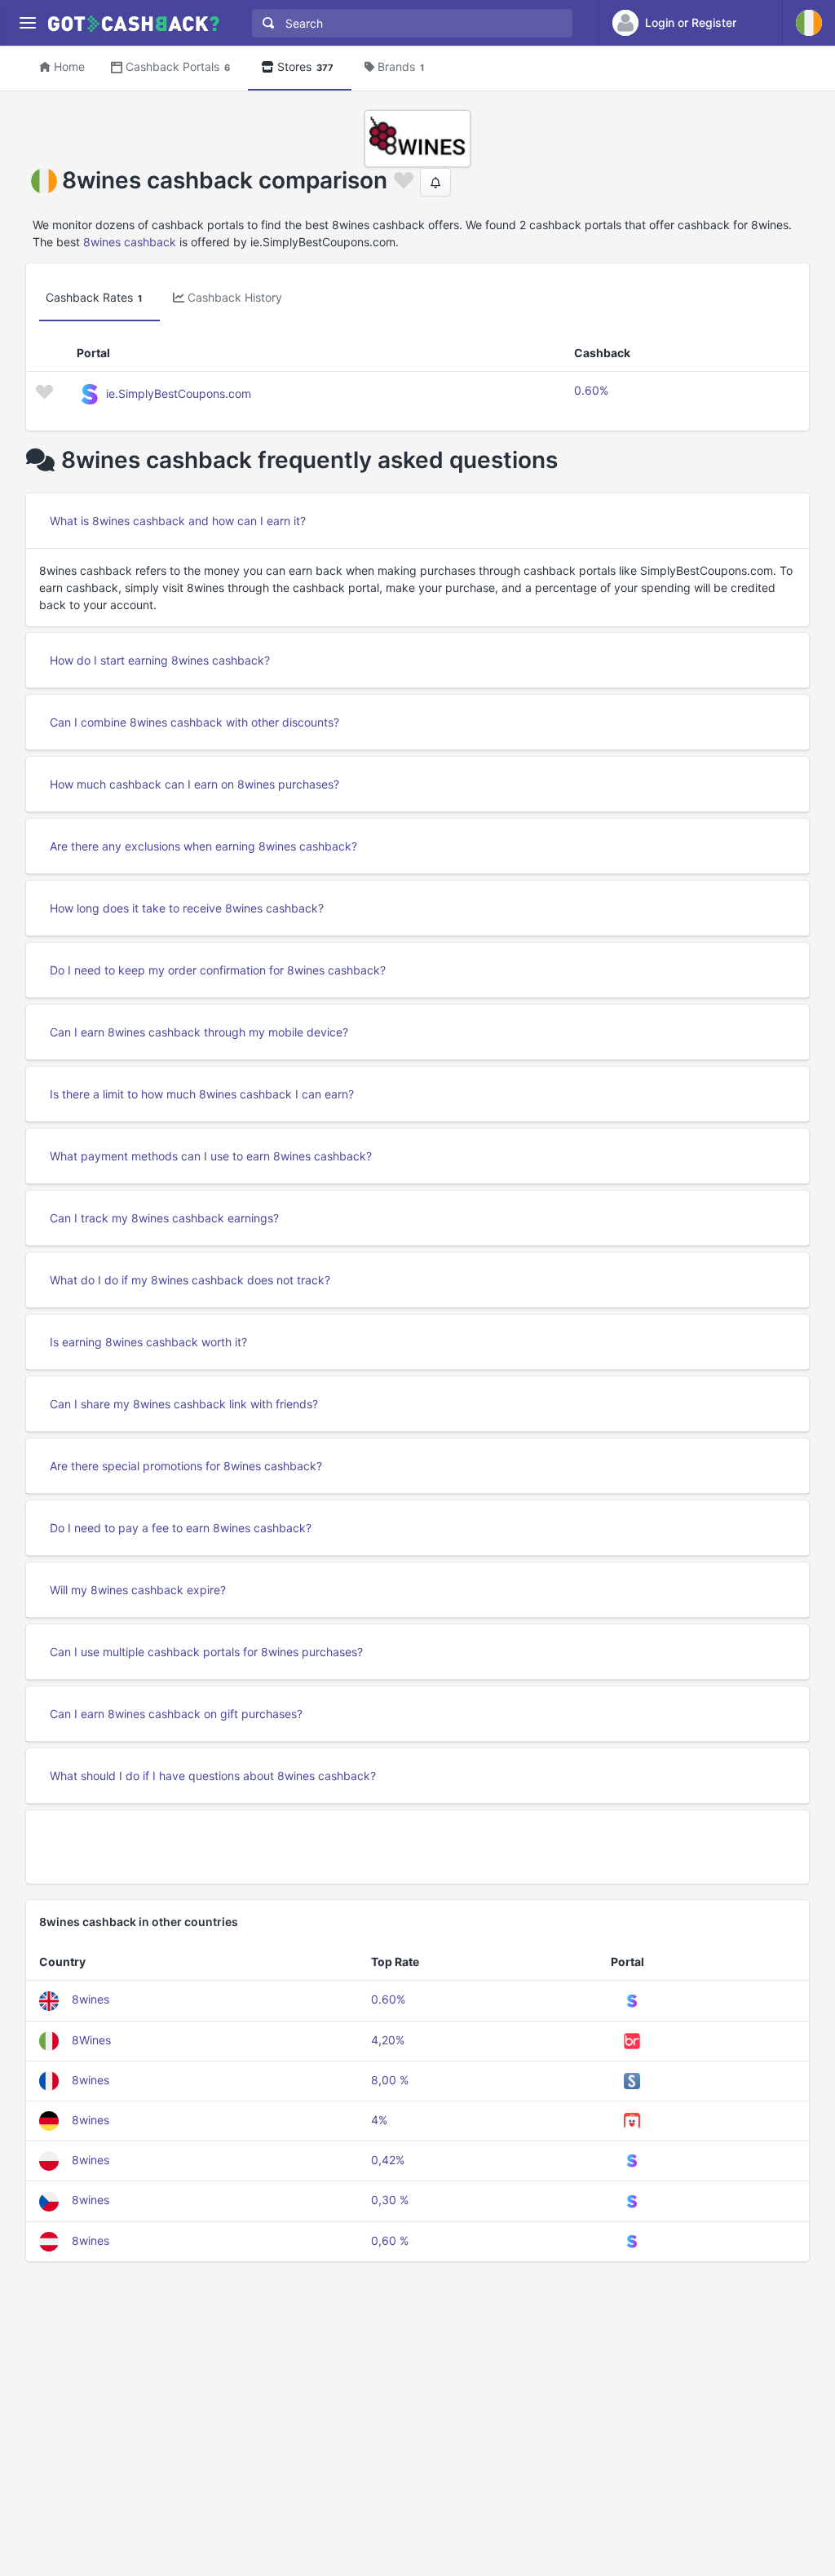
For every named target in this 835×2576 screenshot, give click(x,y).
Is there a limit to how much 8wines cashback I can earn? (202, 1094)
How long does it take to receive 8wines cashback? (187, 908)
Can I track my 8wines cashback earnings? (164, 1218)
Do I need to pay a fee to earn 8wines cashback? (181, 1528)
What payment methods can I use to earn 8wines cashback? (211, 1156)
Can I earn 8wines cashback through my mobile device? (199, 1032)
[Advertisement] (417, 1847)
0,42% (388, 2160)
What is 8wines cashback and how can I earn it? (178, 521)
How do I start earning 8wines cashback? (160, 660)
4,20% (388, 2040)
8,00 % (390, 2080)
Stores (305, 66)
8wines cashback (130, 242)
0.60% (591, 390)
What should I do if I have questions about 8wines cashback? (213, 1776)
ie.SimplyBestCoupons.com (179, 393)
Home (69, 66)
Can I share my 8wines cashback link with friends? (184, 1404)
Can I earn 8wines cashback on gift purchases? (176, 1714)
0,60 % (390, 2240)
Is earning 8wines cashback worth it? (148, 1342)
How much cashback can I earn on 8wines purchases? (194, 784)
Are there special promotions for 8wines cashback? (186, 1466)
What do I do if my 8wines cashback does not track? (190, 1280)
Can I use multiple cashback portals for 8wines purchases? (206, 1652)
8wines (91, 1999)
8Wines (91, 2040)
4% (379, 2120)
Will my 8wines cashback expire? (138, 1590)
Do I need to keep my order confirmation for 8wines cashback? (218, 970)
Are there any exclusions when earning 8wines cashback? (203, 846)
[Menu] (27, 23)
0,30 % (390, 2200)
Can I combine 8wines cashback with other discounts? (194, 722)
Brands (401, 66)
